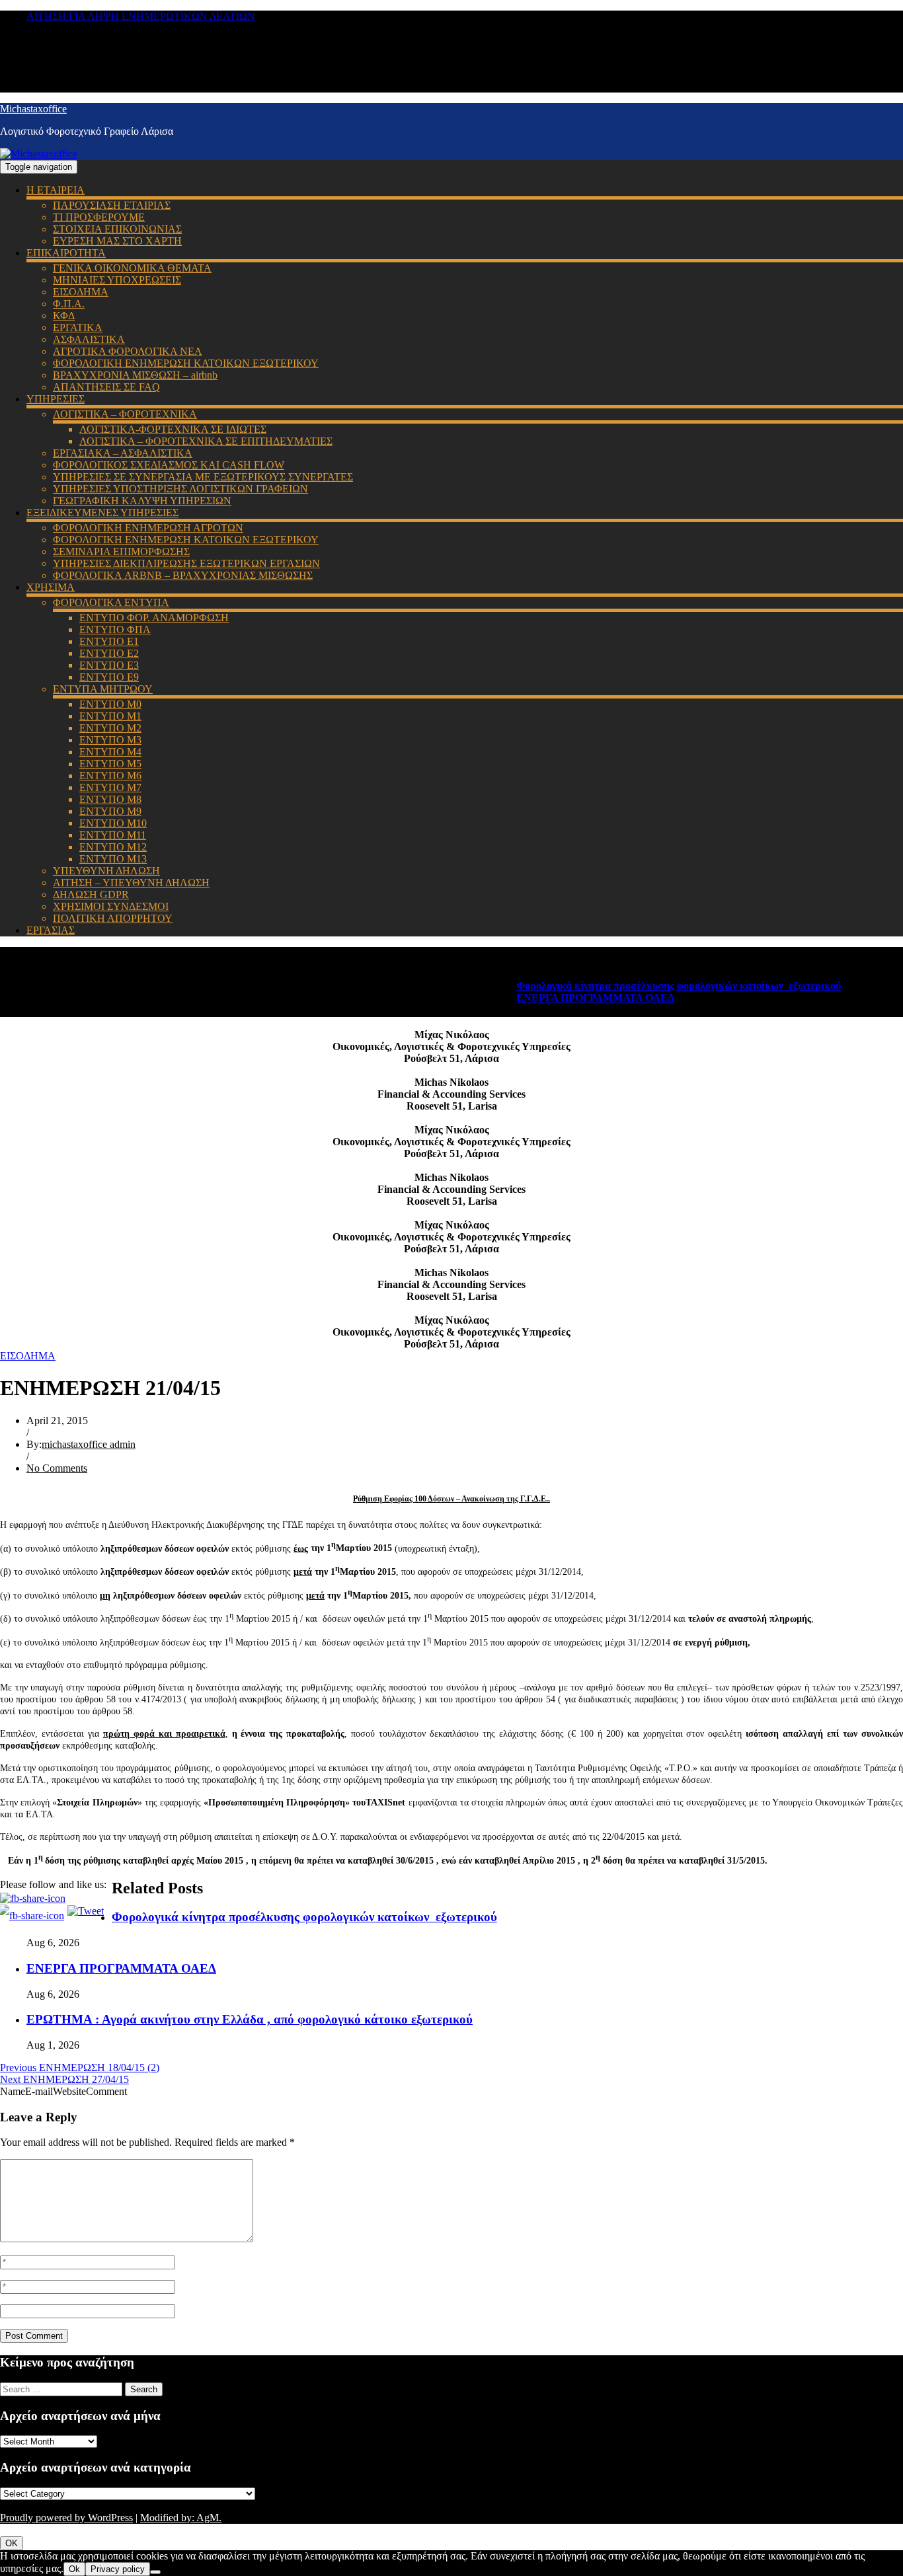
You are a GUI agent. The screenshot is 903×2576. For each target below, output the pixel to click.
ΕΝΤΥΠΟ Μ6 (110, 776)
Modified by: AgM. (181, 2518)
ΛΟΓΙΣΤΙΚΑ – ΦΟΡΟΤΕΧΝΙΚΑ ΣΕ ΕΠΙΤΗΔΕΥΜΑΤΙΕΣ (206, 441)
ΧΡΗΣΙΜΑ (51, 587)
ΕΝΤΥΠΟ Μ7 (110, 787)
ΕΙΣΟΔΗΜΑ (81, 292)
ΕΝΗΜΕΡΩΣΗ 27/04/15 (64, 2079)
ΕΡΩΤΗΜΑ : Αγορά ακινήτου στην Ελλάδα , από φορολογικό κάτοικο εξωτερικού (250, 2019)
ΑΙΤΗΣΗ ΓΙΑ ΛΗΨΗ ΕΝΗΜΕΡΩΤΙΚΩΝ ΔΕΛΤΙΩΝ (141, 16)
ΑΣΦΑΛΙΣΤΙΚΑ (89, 339)
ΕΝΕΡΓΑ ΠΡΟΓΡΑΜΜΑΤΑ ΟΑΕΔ (563, 998)
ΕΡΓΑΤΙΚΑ (78, 327)
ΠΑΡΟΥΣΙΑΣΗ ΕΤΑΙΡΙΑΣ (112, 205)
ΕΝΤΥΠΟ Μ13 (113, 859)
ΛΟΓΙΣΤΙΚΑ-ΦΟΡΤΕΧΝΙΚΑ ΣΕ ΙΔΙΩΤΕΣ (173, 429)
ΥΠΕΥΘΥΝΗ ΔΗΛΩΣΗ (106, 871)
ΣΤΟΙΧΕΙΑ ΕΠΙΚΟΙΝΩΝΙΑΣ (117, 229)
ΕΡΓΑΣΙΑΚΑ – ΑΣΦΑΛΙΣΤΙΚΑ (123, 453)
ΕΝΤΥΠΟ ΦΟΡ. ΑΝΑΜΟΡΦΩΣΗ (154, 618)
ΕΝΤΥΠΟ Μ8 (110, 799)
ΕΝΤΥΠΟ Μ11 (113, 835)
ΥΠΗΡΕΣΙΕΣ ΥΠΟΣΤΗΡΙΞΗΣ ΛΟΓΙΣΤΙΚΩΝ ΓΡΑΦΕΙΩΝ (180, 489)
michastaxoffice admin (89, 1444)
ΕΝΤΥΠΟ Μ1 (110, 716)
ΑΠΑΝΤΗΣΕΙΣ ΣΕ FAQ (106, 387)
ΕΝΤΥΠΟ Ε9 (109, 677)
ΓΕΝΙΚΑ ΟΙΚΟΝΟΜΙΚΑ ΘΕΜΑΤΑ (132, 268)
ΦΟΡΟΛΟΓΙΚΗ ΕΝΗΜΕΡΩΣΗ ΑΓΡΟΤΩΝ (148, 528)
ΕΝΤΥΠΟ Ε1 (109, 641)
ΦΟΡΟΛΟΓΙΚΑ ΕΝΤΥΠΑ (111, 602)
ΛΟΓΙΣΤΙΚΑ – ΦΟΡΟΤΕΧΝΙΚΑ (125, 414)
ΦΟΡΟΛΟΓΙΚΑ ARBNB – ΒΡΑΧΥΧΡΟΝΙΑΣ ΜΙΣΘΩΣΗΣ (183, 575)
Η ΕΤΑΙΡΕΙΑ (56, 190)
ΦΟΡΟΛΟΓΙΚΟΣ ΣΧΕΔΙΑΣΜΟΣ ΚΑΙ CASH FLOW (169, 465)
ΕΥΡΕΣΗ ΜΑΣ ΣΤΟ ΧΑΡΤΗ (117, 241)
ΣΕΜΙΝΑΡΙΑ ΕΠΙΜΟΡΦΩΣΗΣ (121, 551)
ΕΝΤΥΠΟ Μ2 (110, 728)
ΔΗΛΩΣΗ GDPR (91, 894)
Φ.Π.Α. (69, 304)
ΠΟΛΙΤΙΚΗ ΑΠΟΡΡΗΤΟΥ (113, 918)
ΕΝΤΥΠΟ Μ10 (113, 823)
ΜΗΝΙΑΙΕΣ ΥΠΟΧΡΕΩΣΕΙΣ (117, 280)
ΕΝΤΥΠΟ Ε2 (109, 653)
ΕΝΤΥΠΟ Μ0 (110, 704)
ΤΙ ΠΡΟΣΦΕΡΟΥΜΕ (99, 217)
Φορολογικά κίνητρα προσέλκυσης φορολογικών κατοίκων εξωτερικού (646, 986)
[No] (155, 2572)
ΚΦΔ (64, 316)
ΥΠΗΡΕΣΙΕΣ (56, 399)
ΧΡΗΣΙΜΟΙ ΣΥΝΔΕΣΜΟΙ (111, 906)
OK (12, 2543)
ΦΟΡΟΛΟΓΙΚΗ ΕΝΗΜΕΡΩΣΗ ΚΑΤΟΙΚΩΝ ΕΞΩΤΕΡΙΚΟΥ (186, 363)
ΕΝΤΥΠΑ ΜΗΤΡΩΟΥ (103, 689)
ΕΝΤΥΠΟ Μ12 (113, 847)
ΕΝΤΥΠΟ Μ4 (110, 752)
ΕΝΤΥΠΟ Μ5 (110, 764)
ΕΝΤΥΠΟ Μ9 (110, 811)
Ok (74, 2569)
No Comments (57, 1468)
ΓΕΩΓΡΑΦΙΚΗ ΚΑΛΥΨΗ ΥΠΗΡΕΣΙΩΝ (142, 501)
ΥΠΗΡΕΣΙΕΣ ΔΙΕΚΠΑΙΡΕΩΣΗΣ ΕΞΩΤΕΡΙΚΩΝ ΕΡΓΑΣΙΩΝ (186, 563)
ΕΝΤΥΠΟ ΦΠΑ (115, 629)
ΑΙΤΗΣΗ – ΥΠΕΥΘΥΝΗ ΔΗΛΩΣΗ (131, 883)
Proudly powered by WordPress (66, 2518)
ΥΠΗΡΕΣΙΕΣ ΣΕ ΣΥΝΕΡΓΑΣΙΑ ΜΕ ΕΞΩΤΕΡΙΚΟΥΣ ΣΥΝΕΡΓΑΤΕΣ (203, 477)
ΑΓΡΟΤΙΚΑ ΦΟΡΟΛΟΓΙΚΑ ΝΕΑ (128, 351)
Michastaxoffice (33, 109)
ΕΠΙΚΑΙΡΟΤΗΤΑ (66, 253)
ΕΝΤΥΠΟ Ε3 (109, 665)
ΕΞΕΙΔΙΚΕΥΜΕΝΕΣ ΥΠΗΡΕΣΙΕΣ (102, 512)
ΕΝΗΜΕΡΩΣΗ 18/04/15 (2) (80, 2067)
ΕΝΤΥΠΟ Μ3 (110, 740)
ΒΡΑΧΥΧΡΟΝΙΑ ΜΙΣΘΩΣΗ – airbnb (135, 375)
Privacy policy (118, 2569)
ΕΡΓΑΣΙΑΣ (51, 930)
